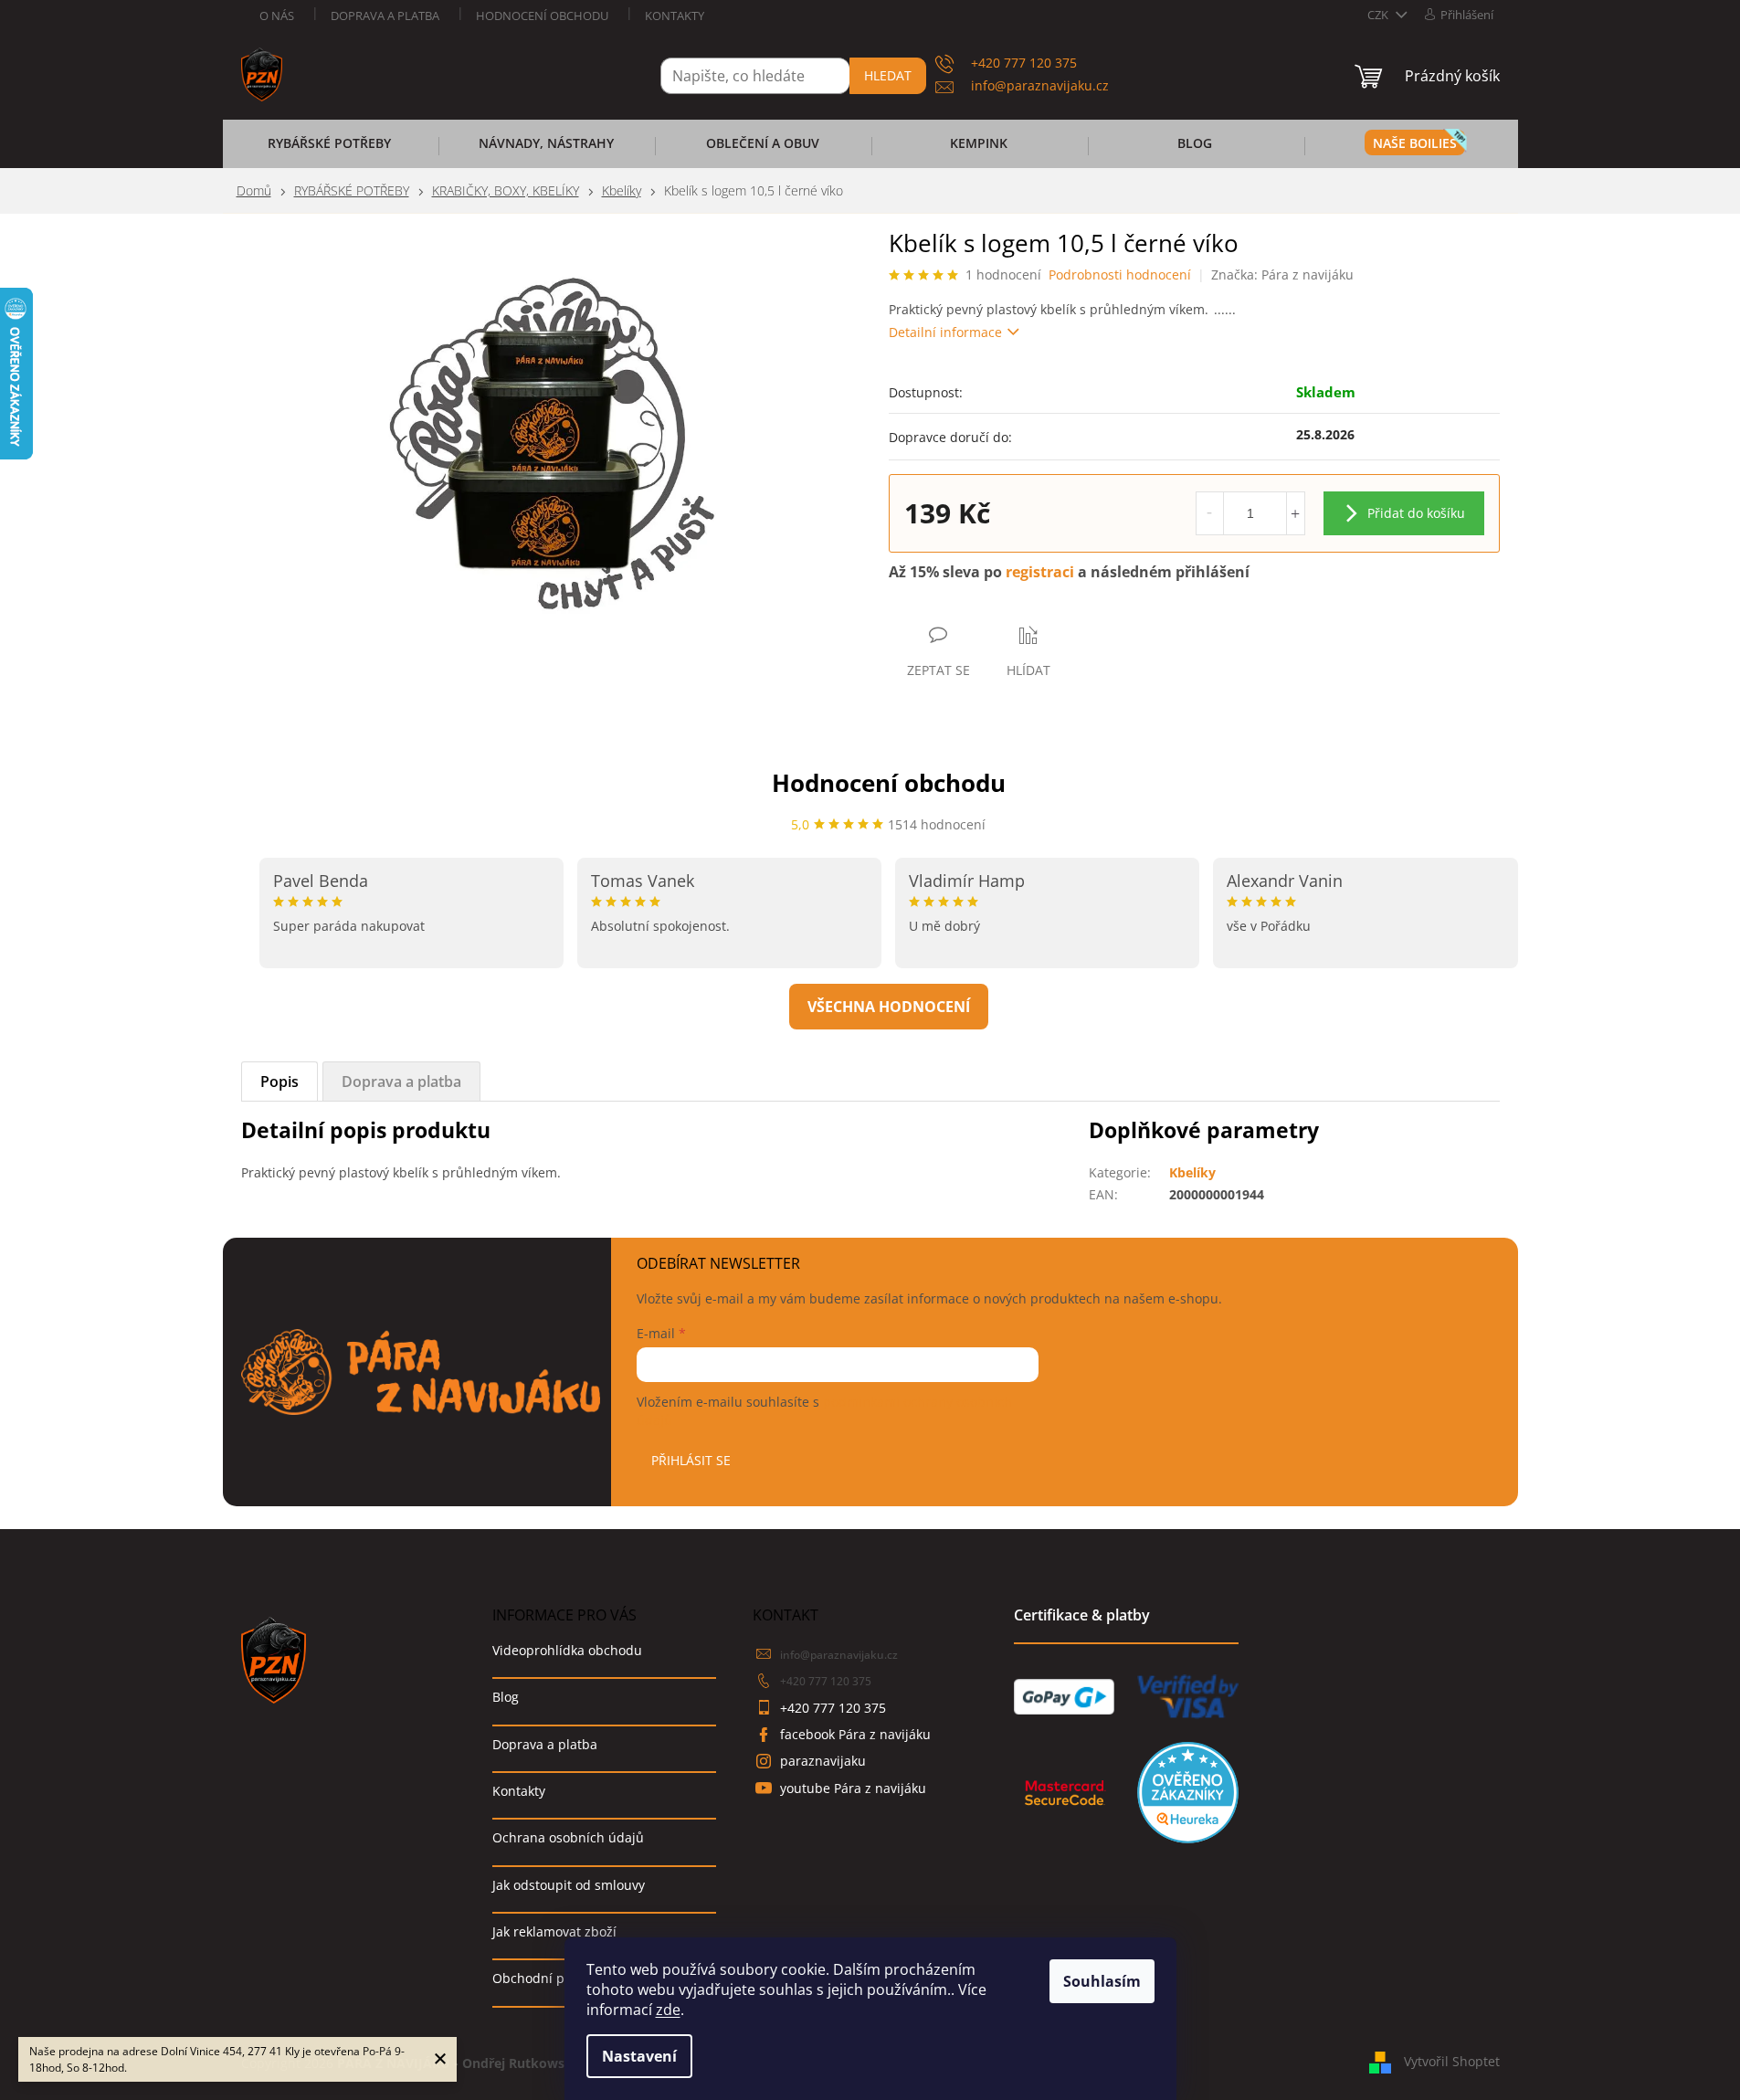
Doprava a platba (385, 16)
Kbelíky (1192, 1172)
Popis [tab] (279, 1082)
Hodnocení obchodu (542, 16)
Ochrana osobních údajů (568, 1837)
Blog (506, 1697)
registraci (1040, 572)
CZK (1379, 15)
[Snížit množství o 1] (1210, 513)
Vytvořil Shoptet (1452, 2061)
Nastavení (639, 2056)
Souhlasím (1102, 1981)
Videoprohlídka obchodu (567, 1650)
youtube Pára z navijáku (853, 1788)
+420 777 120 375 (826, 1681)
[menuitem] (330, 149)
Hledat (888, 75)
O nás (277, 16)
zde (668, 2010)
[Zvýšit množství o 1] (1295, 513)
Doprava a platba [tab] (401, 1082)
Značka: (1282, 274)
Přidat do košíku (1416, 513)
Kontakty (675, 16)
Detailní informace (945, 332)
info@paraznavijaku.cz (839, 1655)
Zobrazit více (889, 1007)
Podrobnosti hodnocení (1120, 274)
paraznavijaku (823, 1761)
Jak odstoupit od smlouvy (569, 1885)
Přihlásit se (691, 1460)
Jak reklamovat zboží (554, 1931)
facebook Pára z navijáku (855, 1734)
